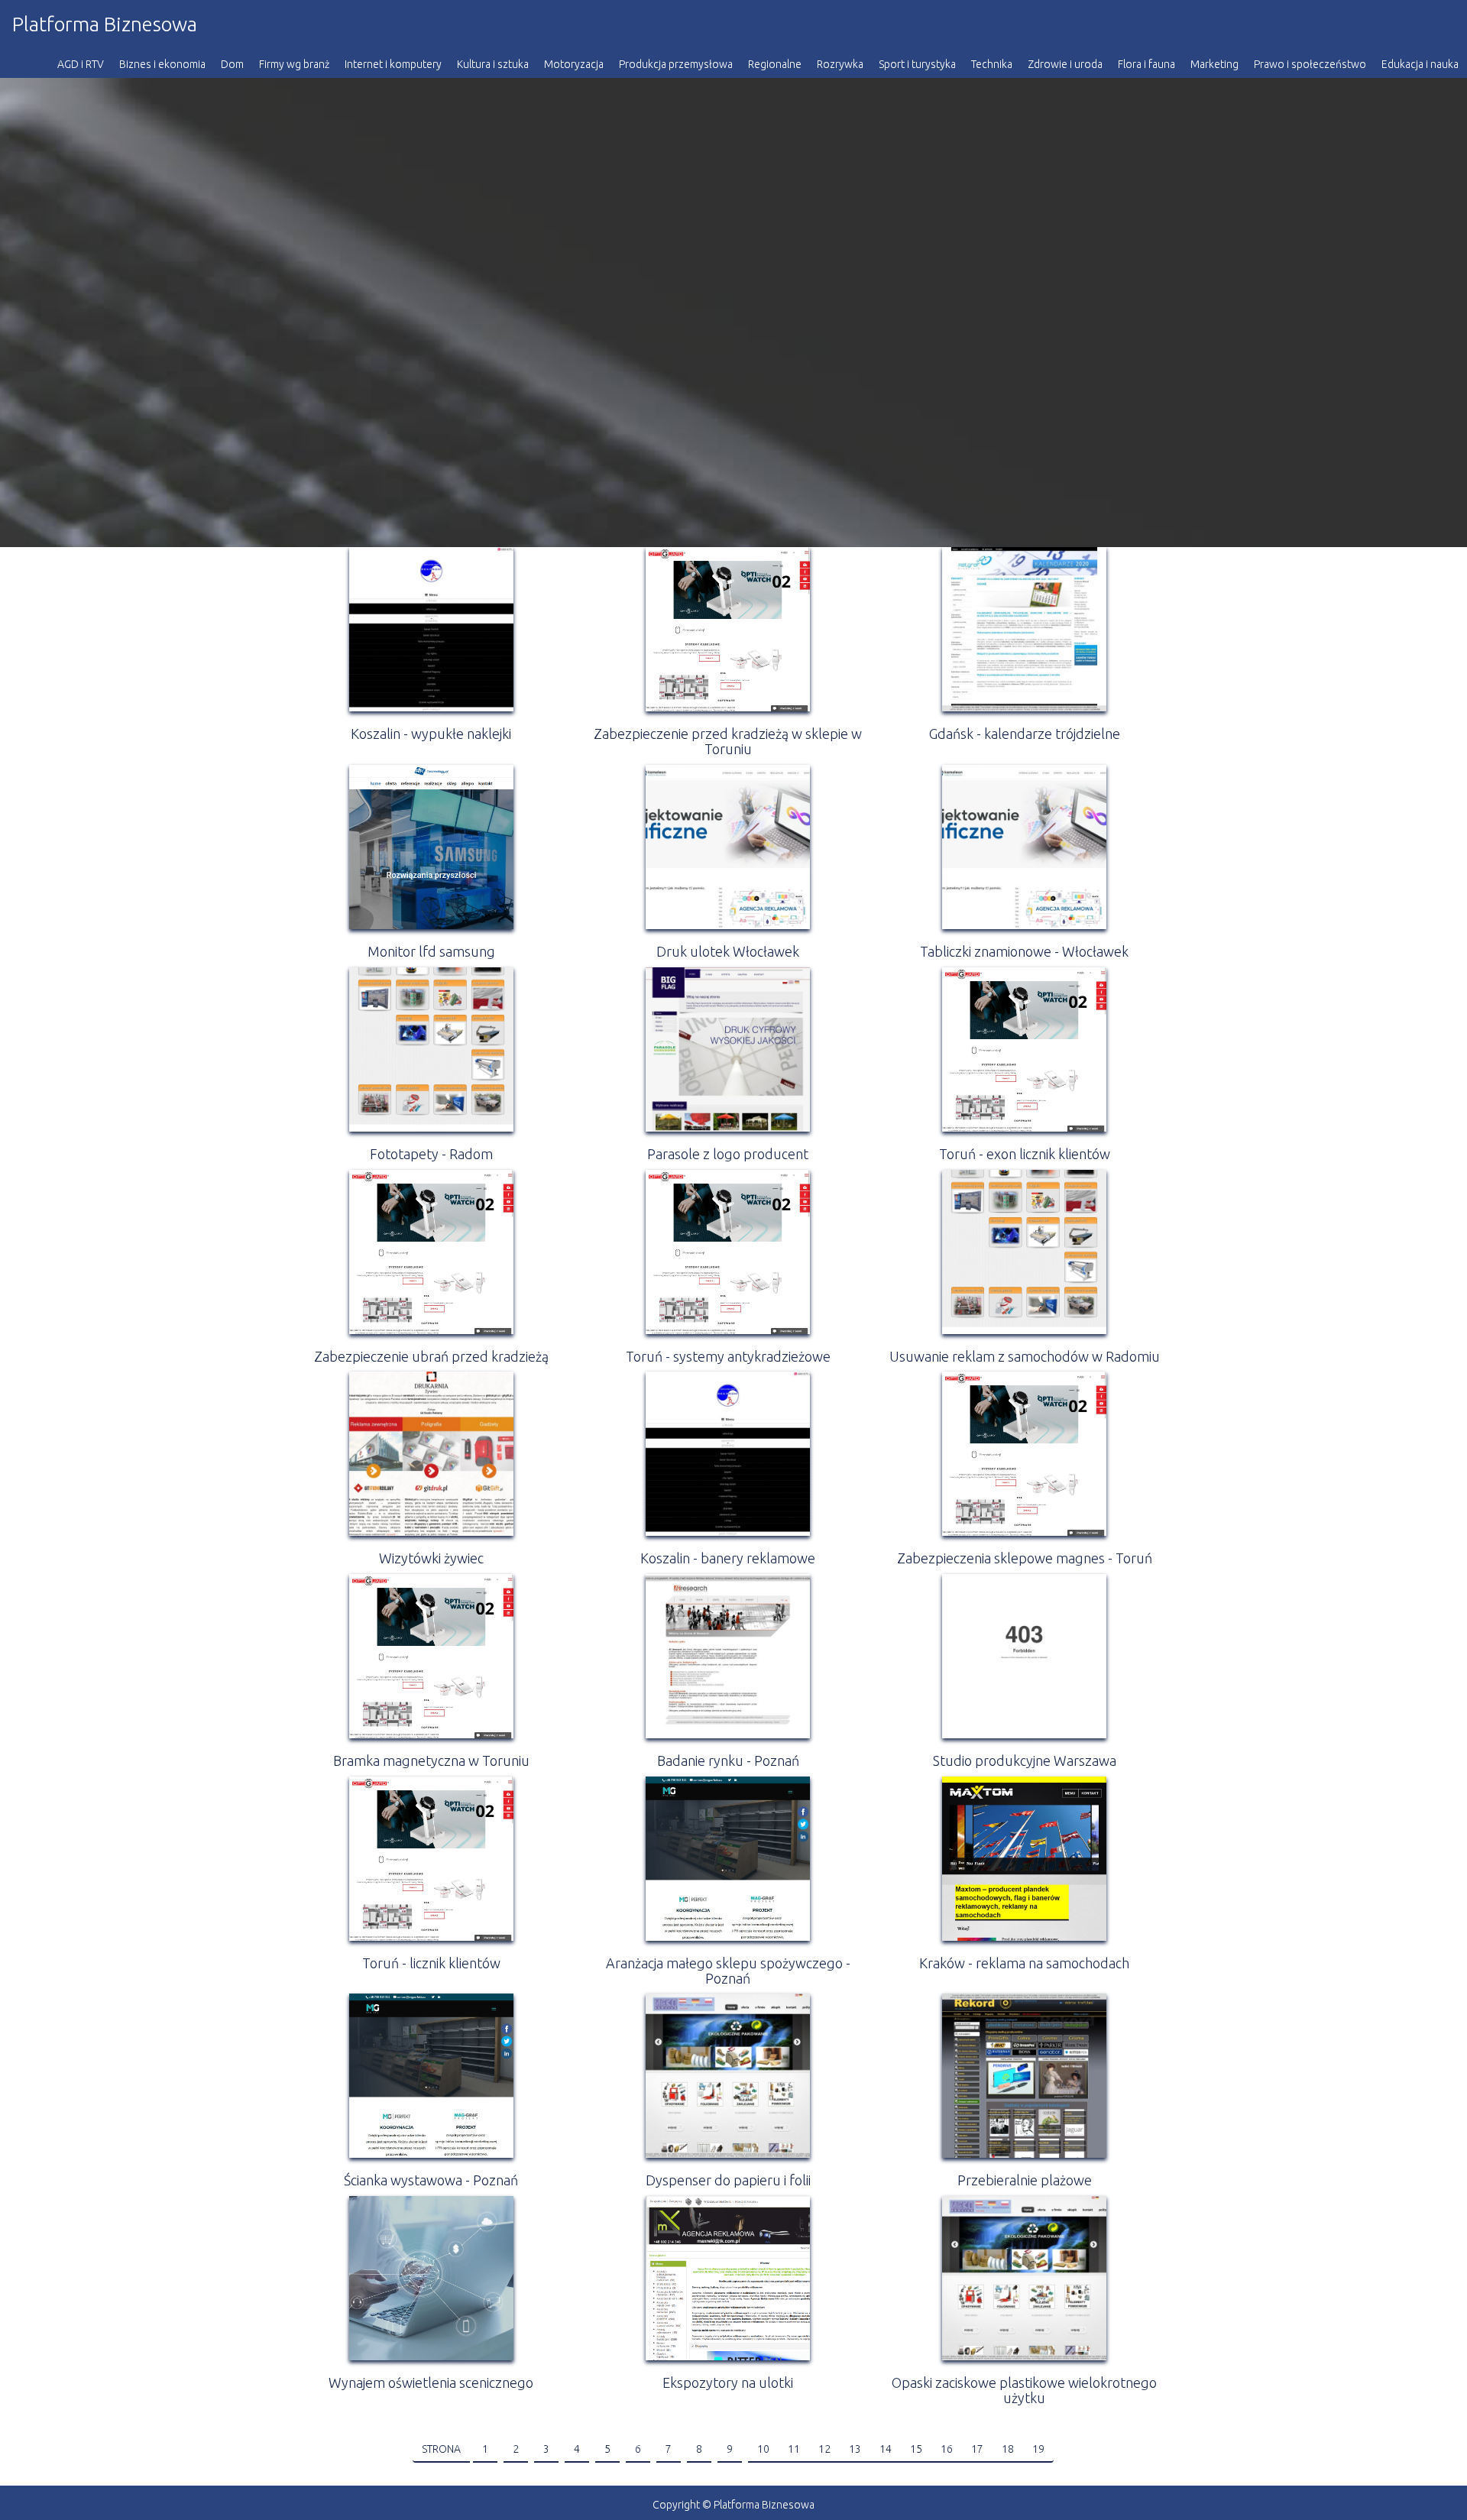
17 (977, 2449)
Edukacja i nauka (1420, 64)
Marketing (1214, 64)
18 (1008, 2449)
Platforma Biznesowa (105, 24)
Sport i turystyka (917, 64)
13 (855, 2449)
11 (794, 2449)
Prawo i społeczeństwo (1310, 64)
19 (1038, 2449)
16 (947, 2449)
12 (824, 2449)
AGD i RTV (81, 64)
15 (916, 2449)
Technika (992, 64)
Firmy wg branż (294, 64)
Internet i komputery (393, 64)
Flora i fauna (1146, 64)
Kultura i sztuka (493, 64)
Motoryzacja (574, 64)
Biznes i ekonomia (162, 64)
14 (886, 2449)
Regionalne (775, 64)
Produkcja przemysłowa (676, 64)
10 (763, 2449)
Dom (232, 64)
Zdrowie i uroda (1065, 64)
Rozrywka (840, 64)
